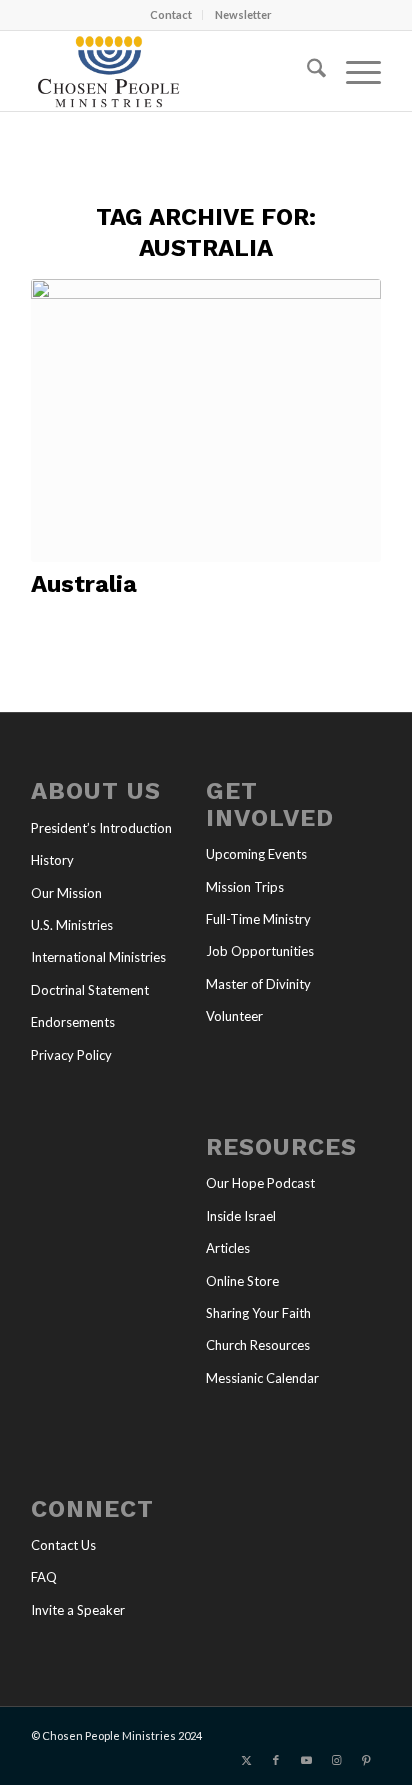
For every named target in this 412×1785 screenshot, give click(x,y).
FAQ (44, 1577)
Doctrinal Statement (90, 990)
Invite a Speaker (78, 1610)
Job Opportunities (260, 951)
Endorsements (73, 1022)
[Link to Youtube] (306, 1760)
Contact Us (63, 1545)
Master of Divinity (258, 984)
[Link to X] (246, 1760)
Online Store (242, 1281)
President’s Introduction (101, 828)
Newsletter (243, 14)
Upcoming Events (256, 854)
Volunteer (234, 1016)
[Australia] (206, 420)
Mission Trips (245, 887)
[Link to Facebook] (276, 1760)
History (52, 860)
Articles (228, 1248)
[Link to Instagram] (336, 1760)
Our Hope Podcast (260, 1183)
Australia (84, 584)
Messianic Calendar (262, 1378)
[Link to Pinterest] (366, 1760)
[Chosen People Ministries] (171, 71)
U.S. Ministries (72, 925)
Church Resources (258, 1345)
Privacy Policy (71, 1055)
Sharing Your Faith (258, 1313)
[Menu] (353, 71)
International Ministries (98, 957)
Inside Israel (241, 1216)
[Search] (306, 71)
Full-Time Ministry (258, 919)
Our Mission (66, 893)
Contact (171, 14)
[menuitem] (171, 15)
